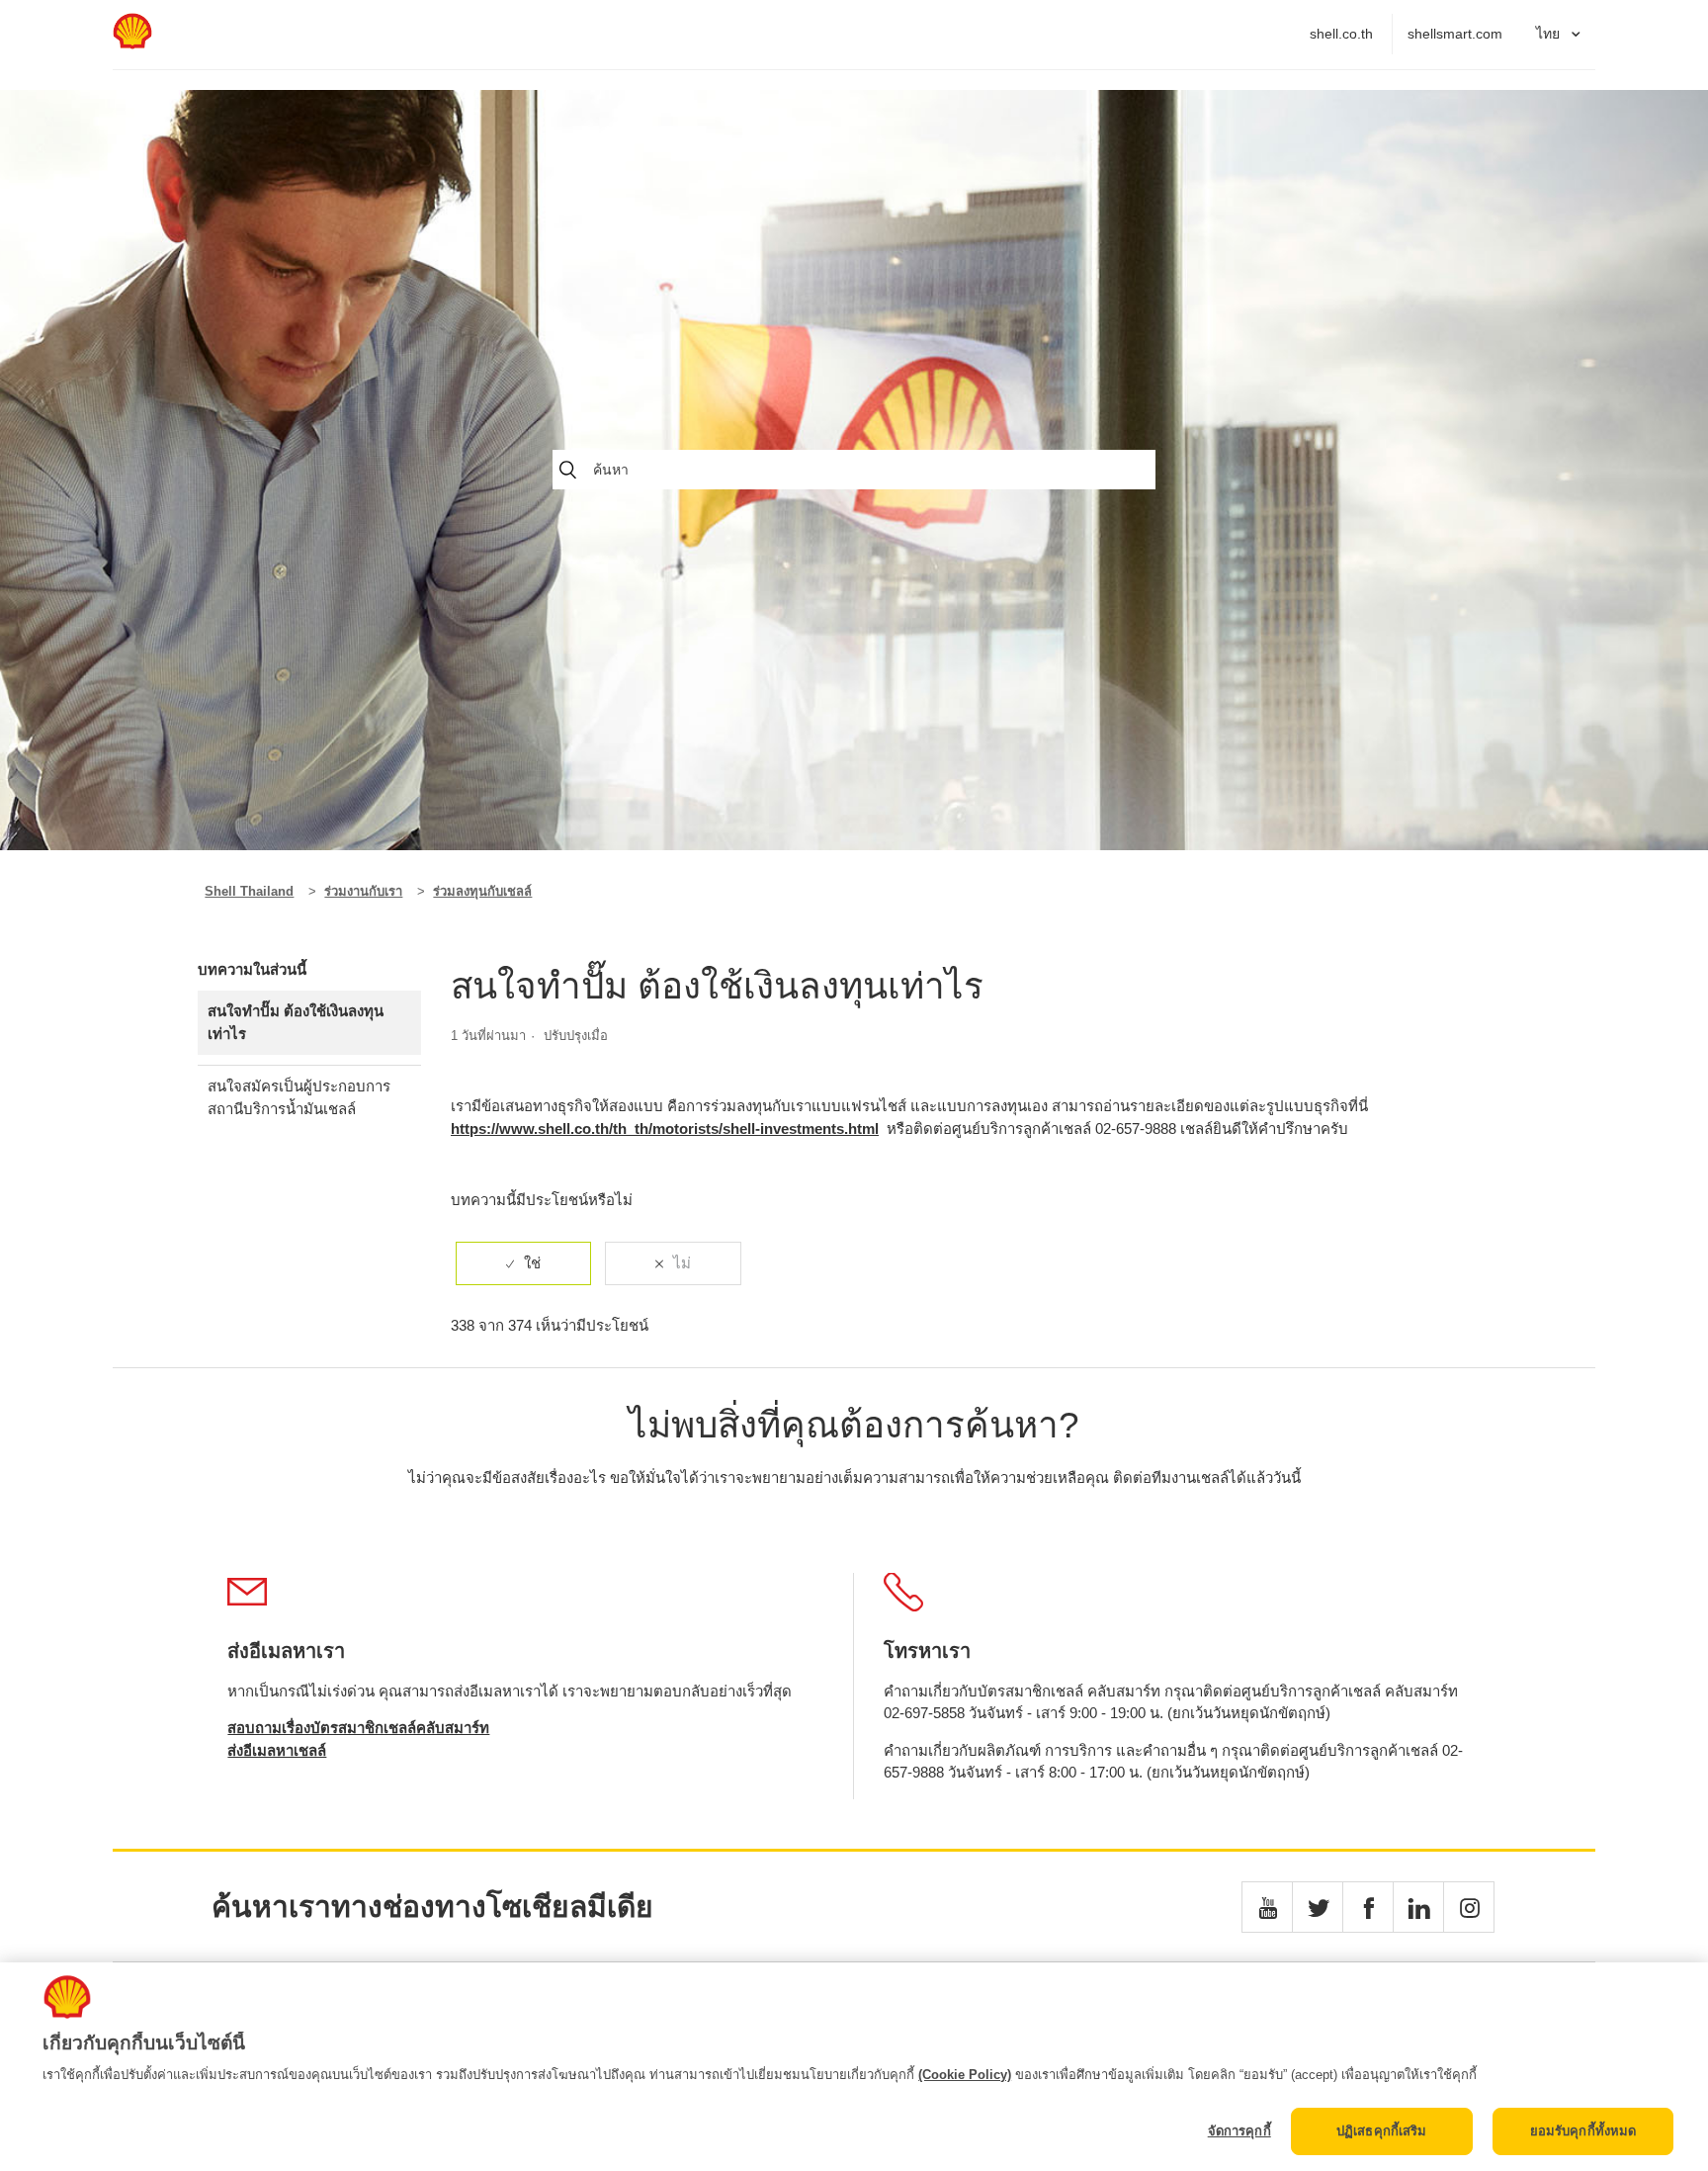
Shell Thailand (249, 891)
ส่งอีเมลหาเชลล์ (277, 1750)
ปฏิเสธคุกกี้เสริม (1382, 2131)
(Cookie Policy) (965, 2075)
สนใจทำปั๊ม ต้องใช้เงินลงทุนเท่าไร (296, 1022)
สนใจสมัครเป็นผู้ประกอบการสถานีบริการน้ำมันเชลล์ (299, 1097)
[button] (1267, 1907)
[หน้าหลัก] (132, 44)
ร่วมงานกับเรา (363, 891)
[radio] (523, 1264)
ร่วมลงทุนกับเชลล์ (482, 891)
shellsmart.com (1455, 34)
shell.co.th (1341, 34)
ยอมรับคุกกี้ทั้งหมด (1583, 2131)
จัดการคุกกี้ (1239, 2131)
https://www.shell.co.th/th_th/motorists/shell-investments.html (665, 1129)
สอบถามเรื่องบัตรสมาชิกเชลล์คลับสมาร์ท (358, 1728)
